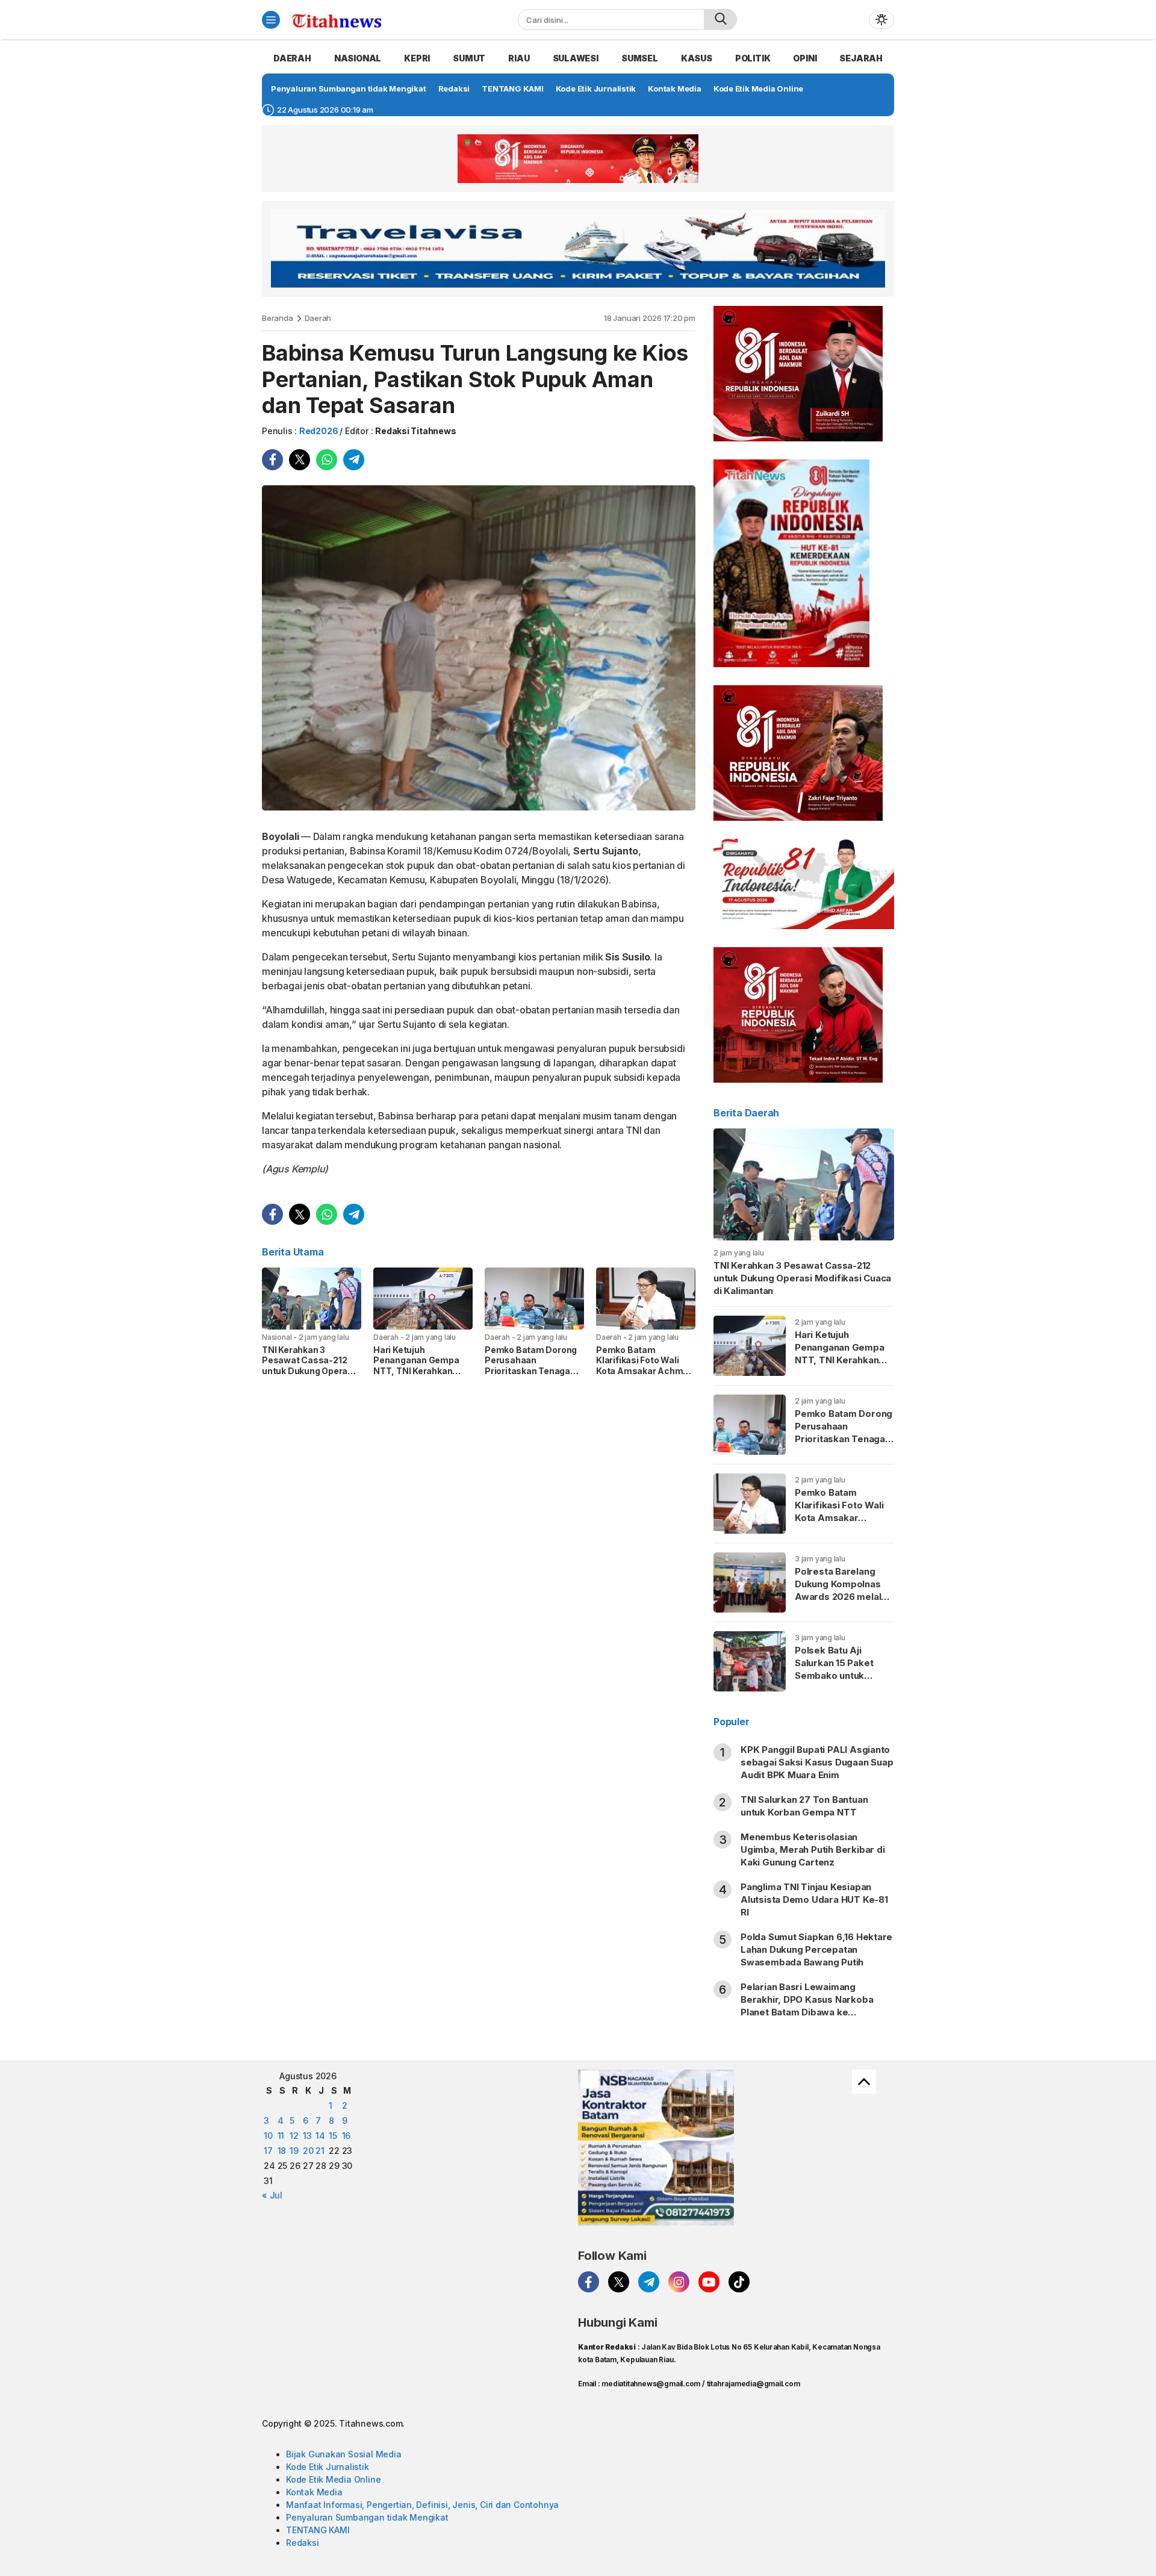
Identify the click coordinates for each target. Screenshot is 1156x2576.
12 (294, 2136)
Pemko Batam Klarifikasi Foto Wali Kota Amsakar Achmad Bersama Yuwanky (645, 1366)
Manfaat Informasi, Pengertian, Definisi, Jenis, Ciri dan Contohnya (422, 2505)
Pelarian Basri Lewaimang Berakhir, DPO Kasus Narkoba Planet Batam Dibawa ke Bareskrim (807, 2006)
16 (346, 2136)
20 (308, 2151)
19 (294, 2151)
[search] (720, 20)
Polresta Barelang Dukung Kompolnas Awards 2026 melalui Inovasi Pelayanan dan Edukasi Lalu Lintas (844, 1597)
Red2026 (319, 431)
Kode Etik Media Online (333, 2479)
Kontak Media (314, 2492)
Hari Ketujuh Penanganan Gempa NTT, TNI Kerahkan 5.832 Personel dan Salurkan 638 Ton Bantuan (416, 1376)
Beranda (278, 318)
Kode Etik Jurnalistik (328, 2467)
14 (320, 2136)
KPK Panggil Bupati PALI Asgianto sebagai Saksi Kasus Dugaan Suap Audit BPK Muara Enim (817, 1762)
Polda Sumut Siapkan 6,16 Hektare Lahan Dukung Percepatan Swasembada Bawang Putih (816, 1949)
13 (307, 2136)
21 (320, 2151)
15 (333, 2136)
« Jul (272, 2195)
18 (282, 2151)
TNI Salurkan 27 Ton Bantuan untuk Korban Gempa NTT (804, 1806)
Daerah (318, 318)
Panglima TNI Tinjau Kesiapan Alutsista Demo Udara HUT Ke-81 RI (814, 1899)
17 (268, 2151)
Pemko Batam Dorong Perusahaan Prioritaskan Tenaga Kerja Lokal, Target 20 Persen (531, 1371)
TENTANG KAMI (318, 2530)
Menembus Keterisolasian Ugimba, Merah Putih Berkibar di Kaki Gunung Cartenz (813, 1850)
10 (268, 2136)
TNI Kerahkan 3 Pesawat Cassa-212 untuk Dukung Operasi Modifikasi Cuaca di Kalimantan (309, 1371)
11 (281, 2136)
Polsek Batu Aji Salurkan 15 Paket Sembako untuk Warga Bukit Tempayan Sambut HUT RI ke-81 (837, 1682)
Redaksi (303, 2543)
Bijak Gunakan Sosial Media (344, 2454)
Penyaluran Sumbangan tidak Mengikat (367, 2517)
